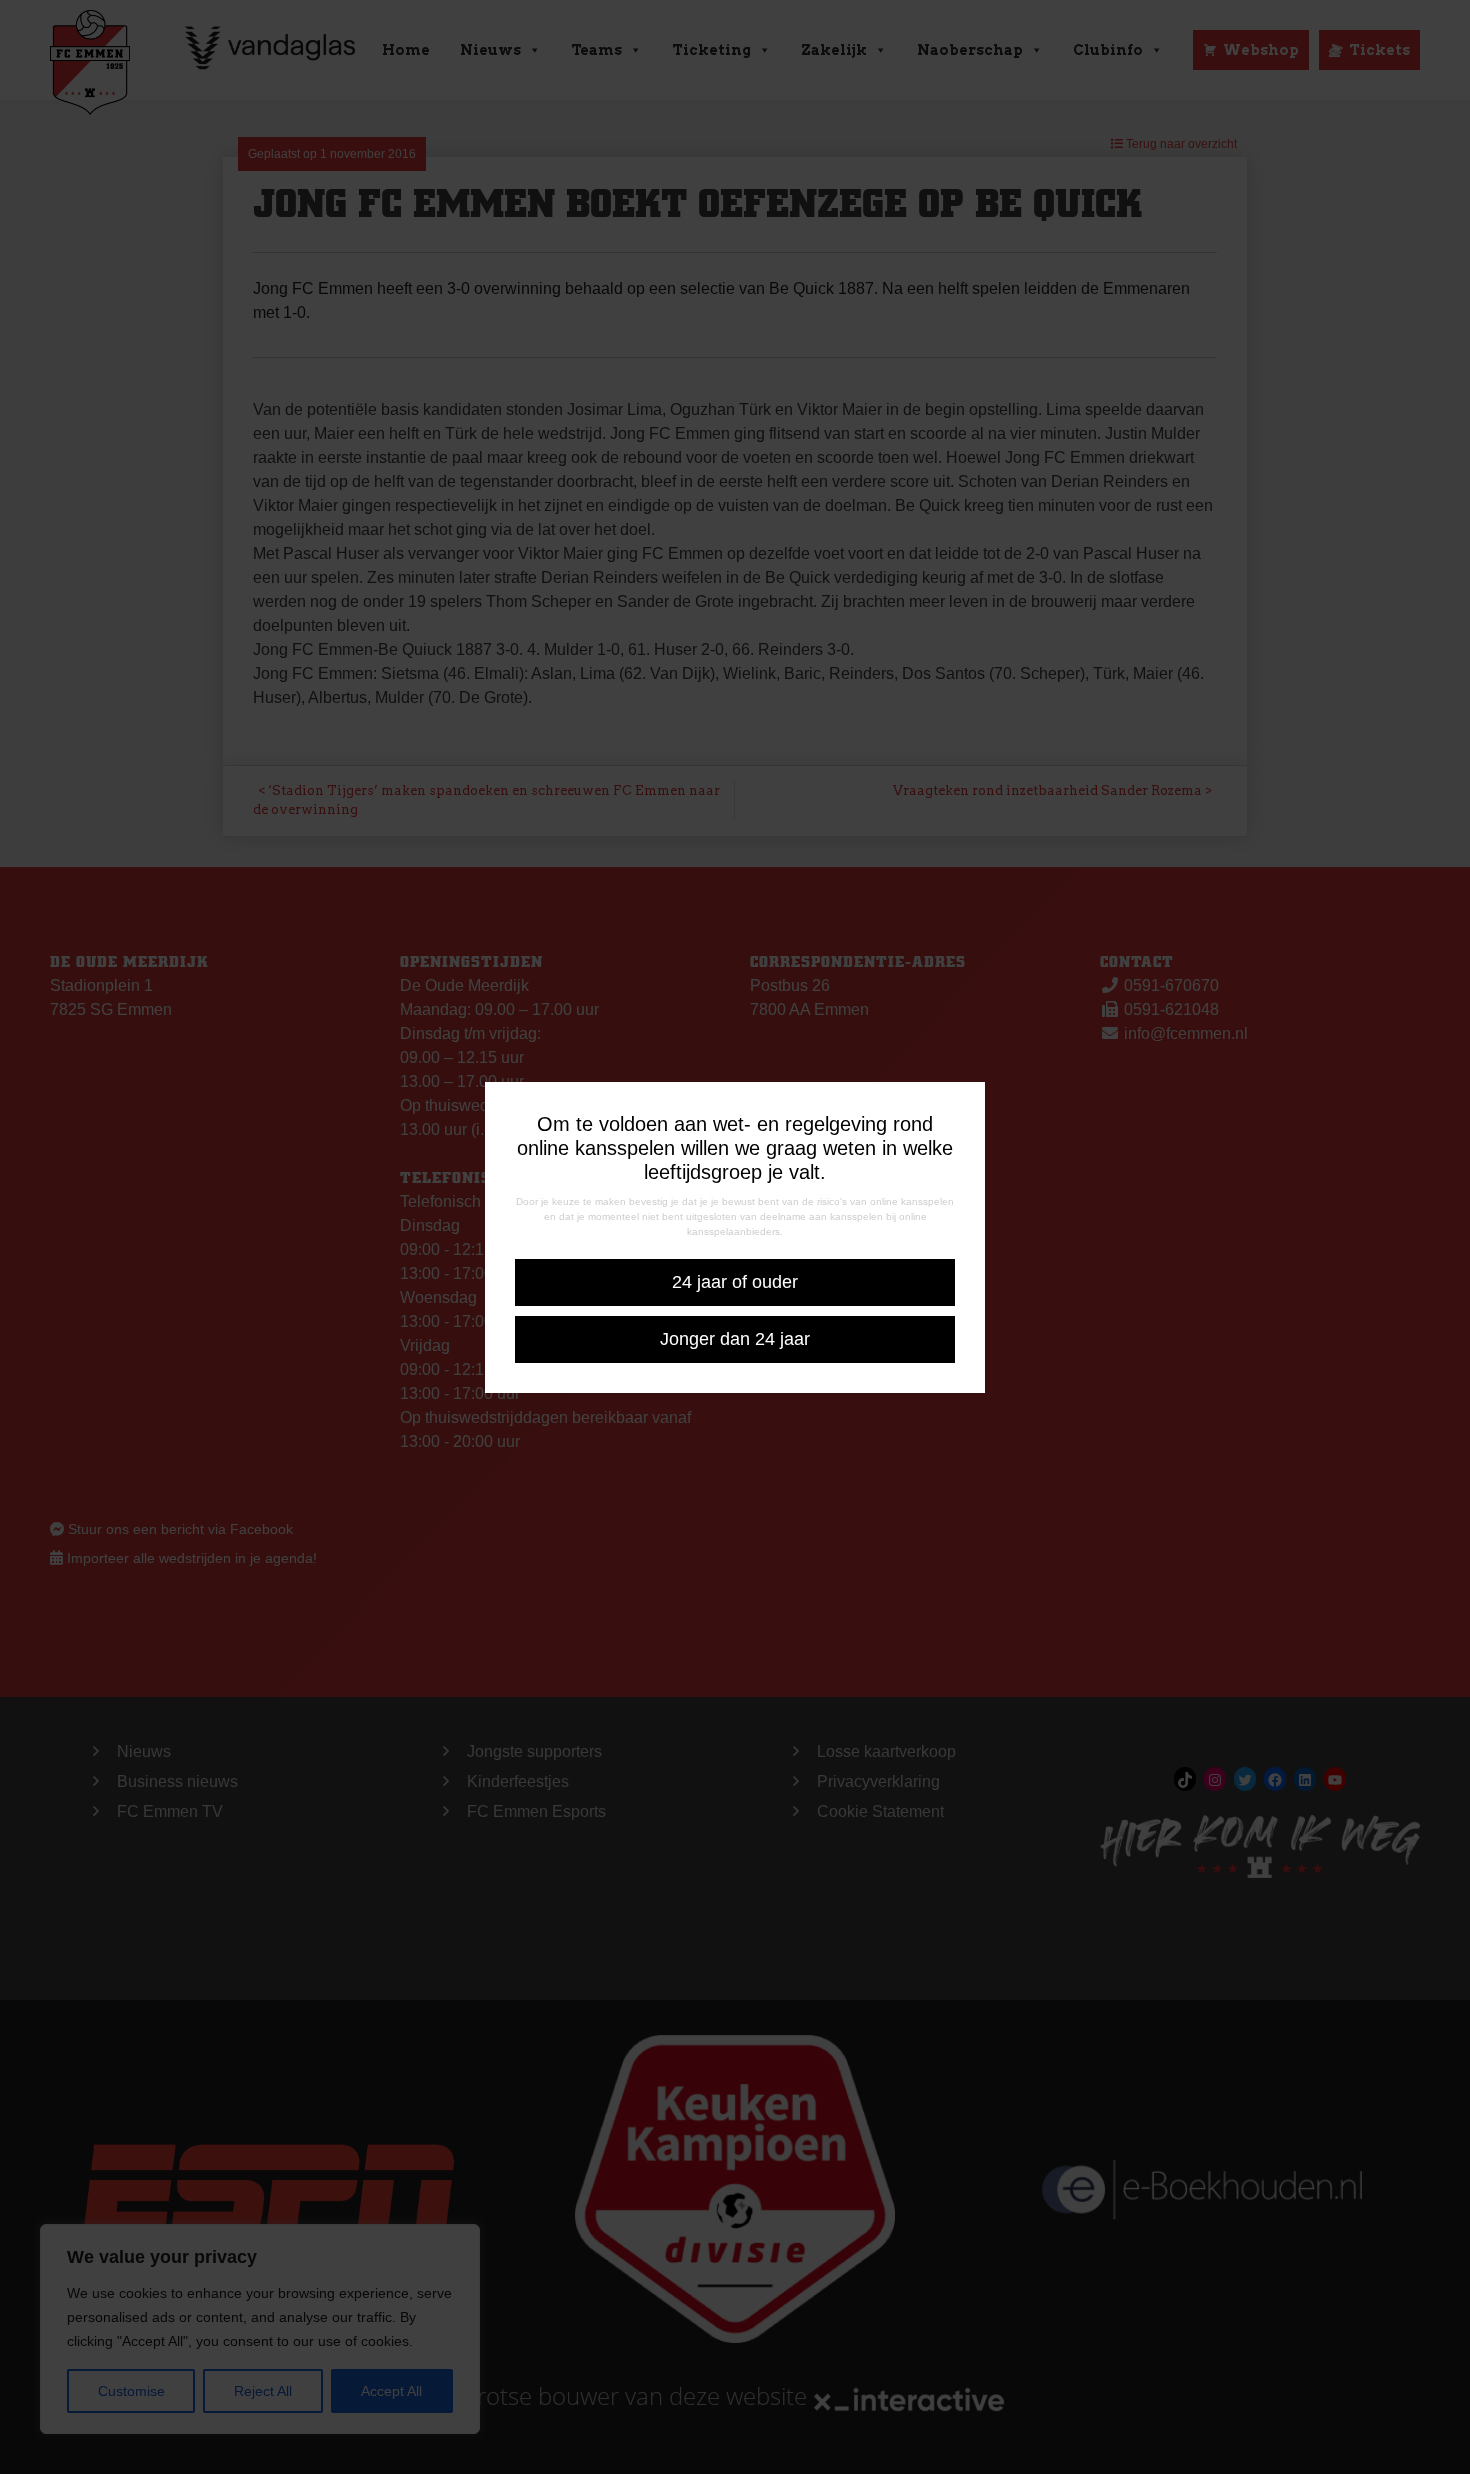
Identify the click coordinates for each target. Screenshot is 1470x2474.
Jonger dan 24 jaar (735, 1339)
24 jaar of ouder (735, 1282)
